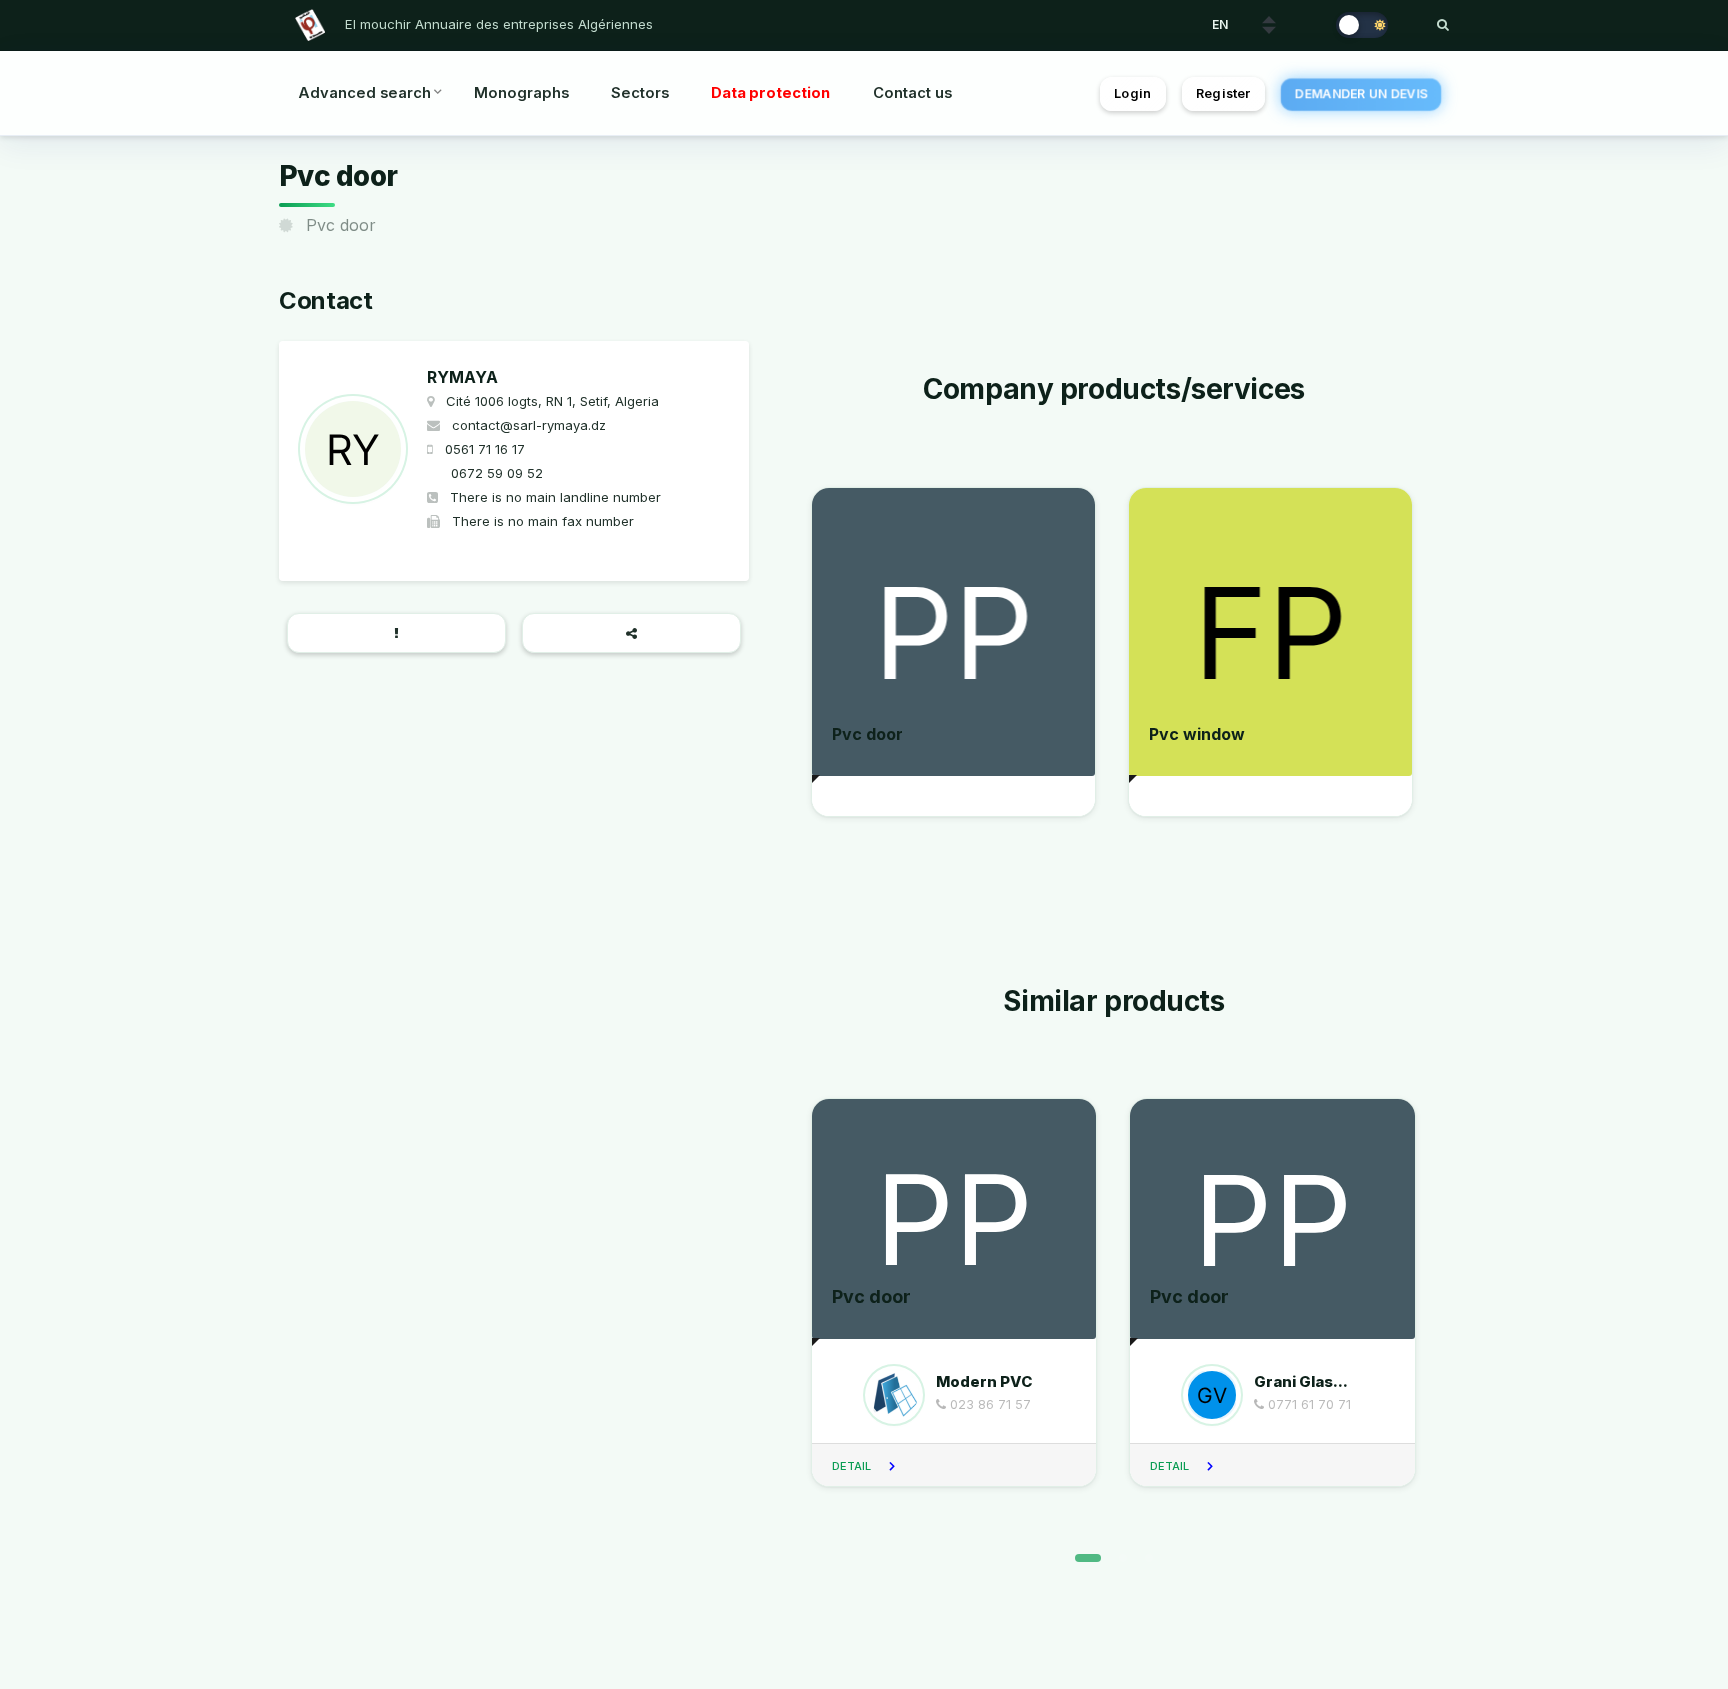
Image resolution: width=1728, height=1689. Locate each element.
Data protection (770, 93)
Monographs (521, 93)
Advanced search (364, 93)
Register (1223, 93)
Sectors (640, 93)
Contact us (912, 93)
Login (1132, 93)
